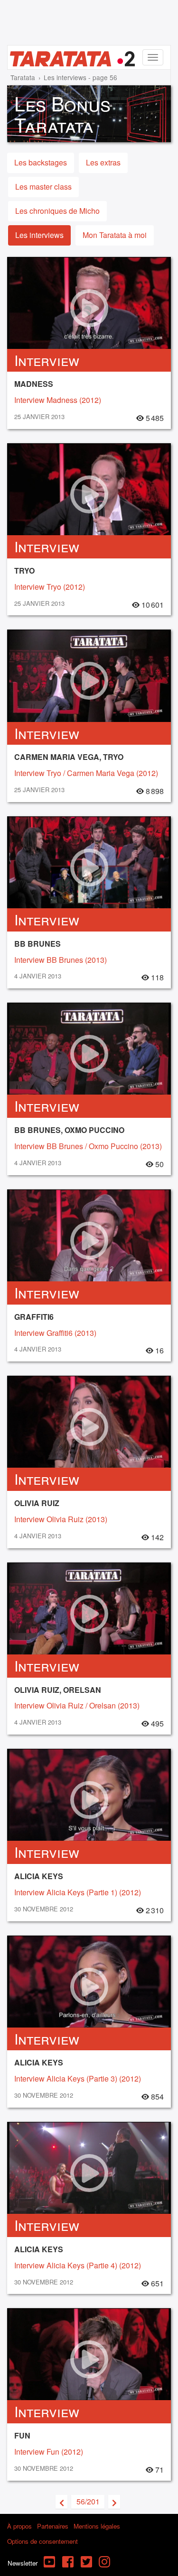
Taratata (23, 77)
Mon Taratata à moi (115, 235)
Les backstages (41, 162)
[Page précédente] (61, 2502)
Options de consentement (42, 2541)
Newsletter (23, 2563)
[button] (88, 2502)
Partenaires (53, 2526)
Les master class (43, 187)
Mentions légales (97, 2526)
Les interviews (39, 235)
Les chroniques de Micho (57, 211)
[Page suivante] (114, 2502)
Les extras (103, 162)
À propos (19, 2526)
